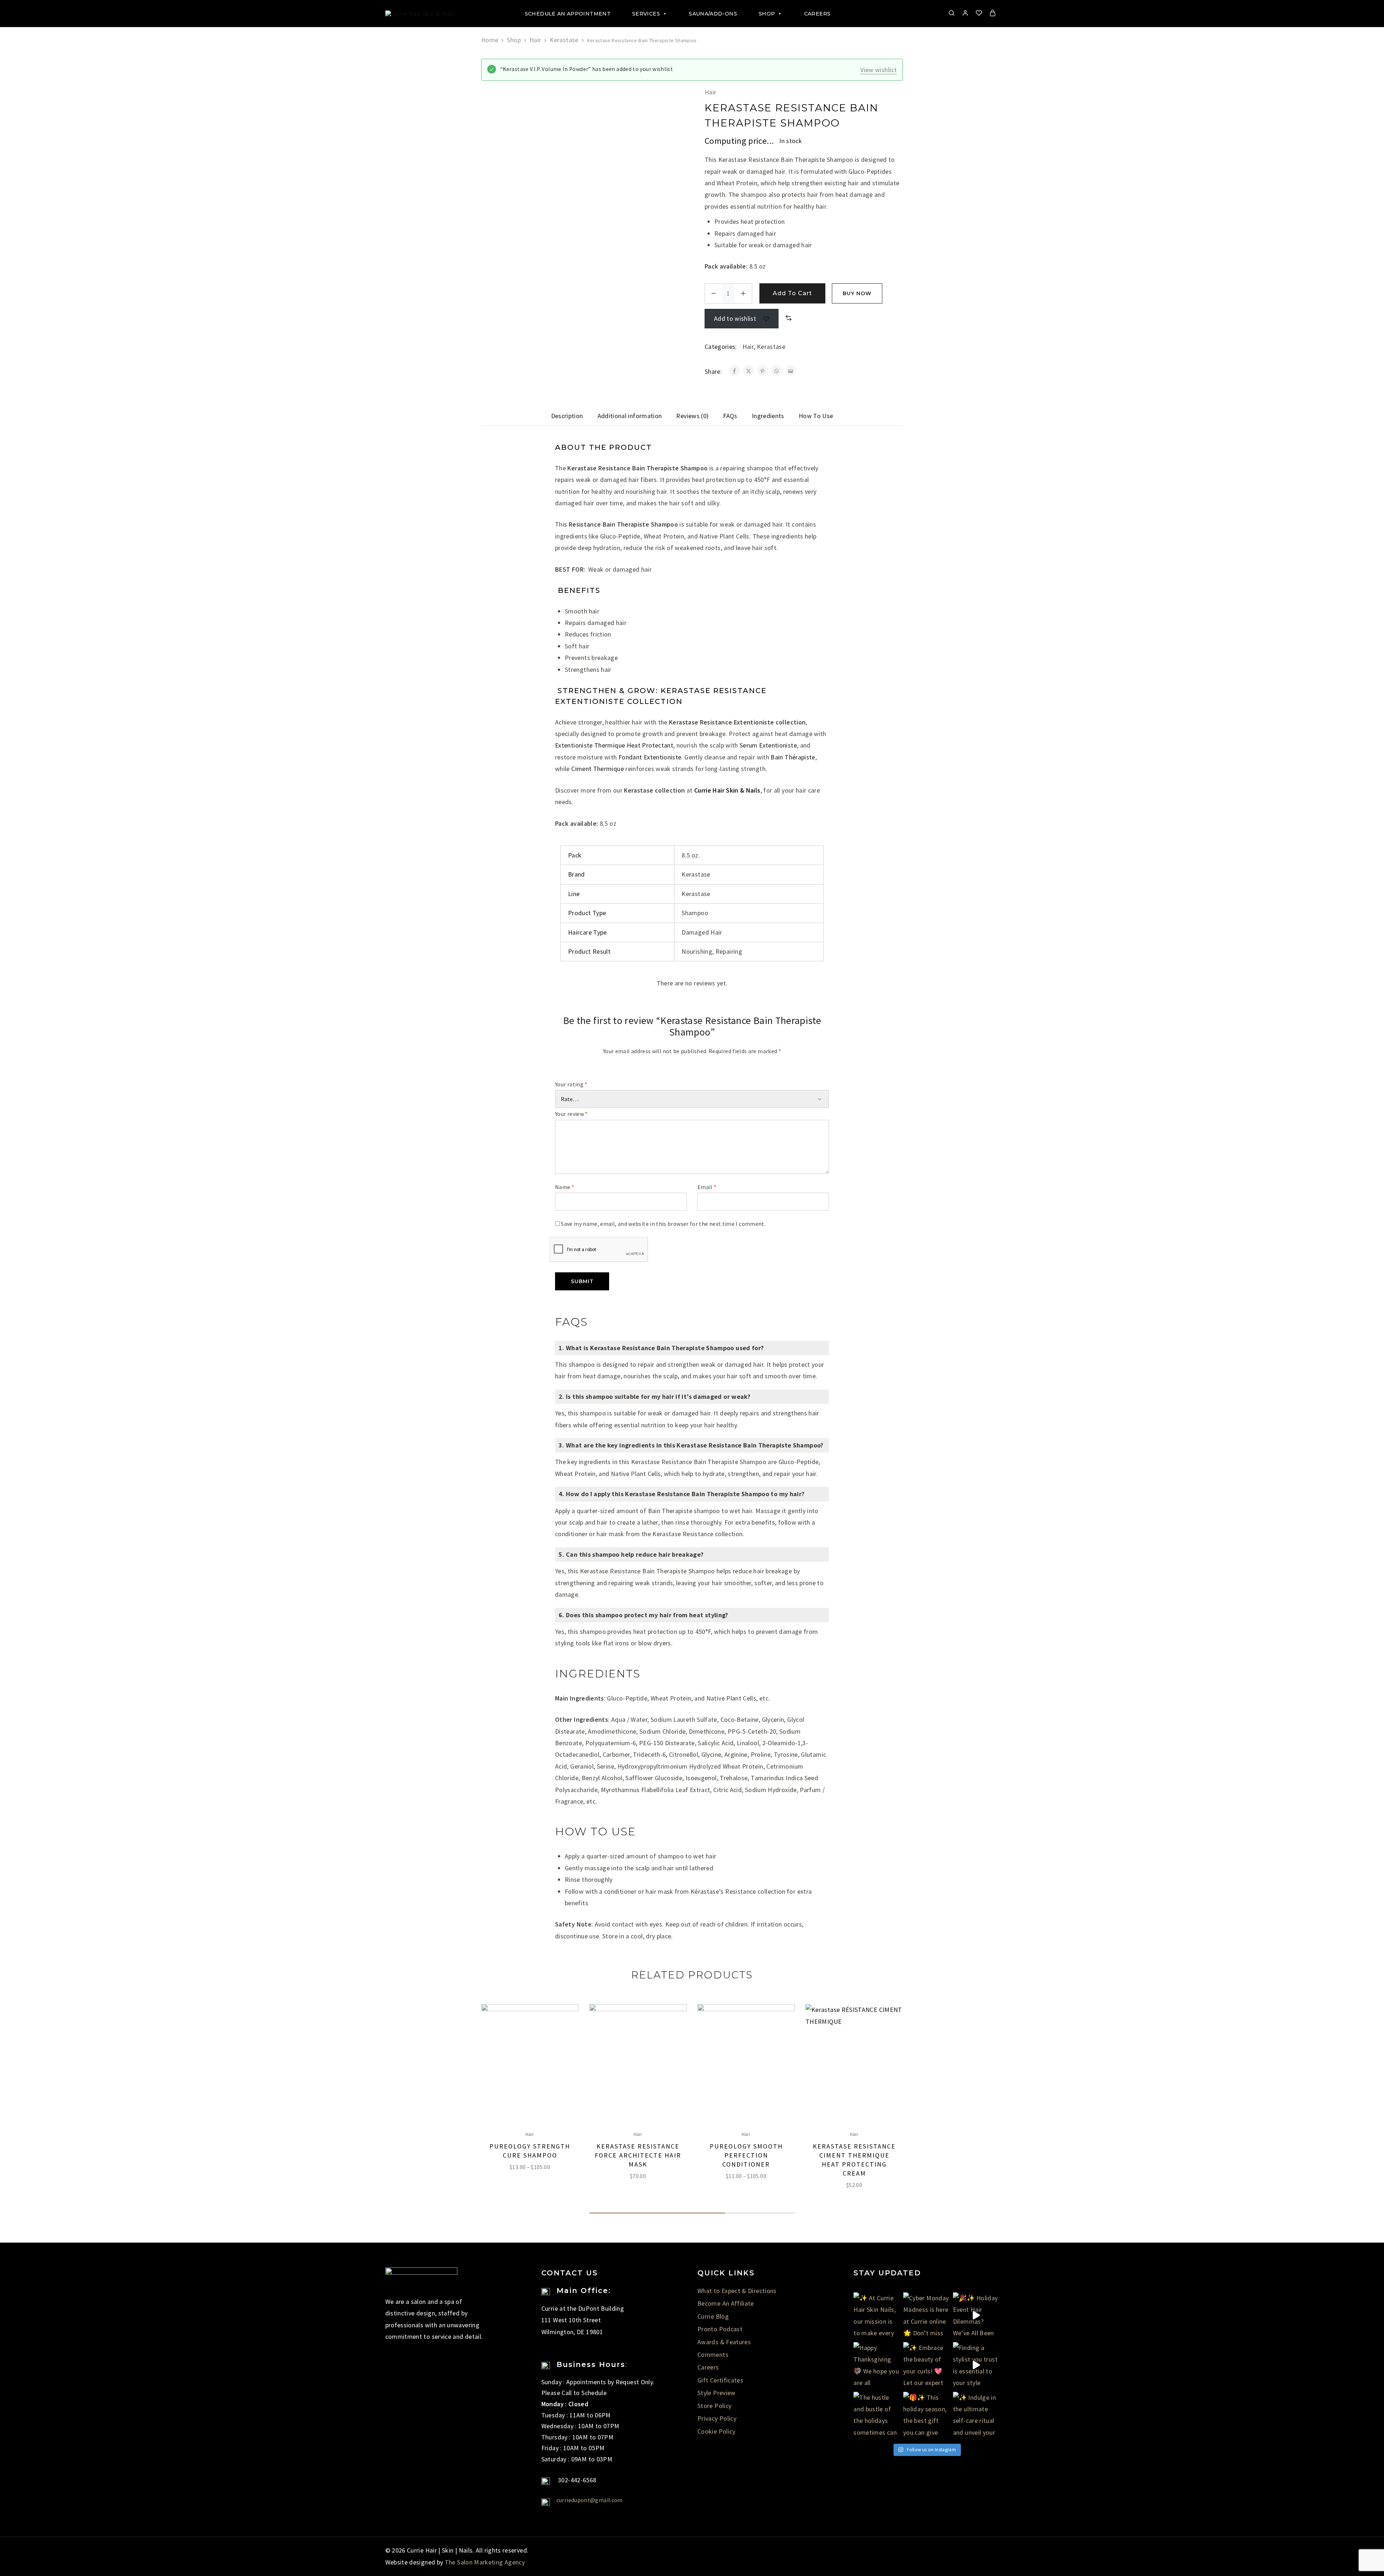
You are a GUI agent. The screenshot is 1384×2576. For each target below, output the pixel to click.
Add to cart (792, 293)
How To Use (816, 416)
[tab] (567, 416)
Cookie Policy (717, 2431)
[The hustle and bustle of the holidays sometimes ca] (877, 2415)
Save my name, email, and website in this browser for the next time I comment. (663, 1224)
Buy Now (857, 293)
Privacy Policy (717, 2418)
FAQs (730, 416)
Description (567, 416)
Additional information (630, 416)
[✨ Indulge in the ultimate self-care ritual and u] (976, 2415)
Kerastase (564, 40)
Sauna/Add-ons (713, 14)
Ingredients (768, 416)
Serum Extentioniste (768, 745)
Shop (767, 14)
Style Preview (717, 2393)
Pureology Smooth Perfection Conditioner (746, 2155)
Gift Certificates (720, 2380)
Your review (571, 1114)
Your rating (571, 1084)
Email (707, 1187)
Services (646, 14)
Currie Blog (713, 2316)
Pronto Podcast (720, 2329)
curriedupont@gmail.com (590, 2500)
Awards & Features (724, 2342)
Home (490, 40)
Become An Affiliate (726, 2303)
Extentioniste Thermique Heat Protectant (614, 745)
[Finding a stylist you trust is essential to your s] (976, 2365)
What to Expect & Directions (737, 2291)
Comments (713, 2355)
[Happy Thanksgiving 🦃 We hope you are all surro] (877, 2365)
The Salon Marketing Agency (485, 2562)
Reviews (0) (692, 416)
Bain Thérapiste (793, 757)
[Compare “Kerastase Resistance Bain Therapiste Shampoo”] (789, 318)
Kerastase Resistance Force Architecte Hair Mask (638, 2155)
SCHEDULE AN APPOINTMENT (568, 14)
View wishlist (879, 70)
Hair (535, 40)
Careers (817, 14)
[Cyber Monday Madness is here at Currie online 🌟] (926, 2315)
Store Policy (714, 2406)
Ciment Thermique (598, 769)
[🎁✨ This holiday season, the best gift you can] (926, 2415)
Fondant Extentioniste (650, 757)
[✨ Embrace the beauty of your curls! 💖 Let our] (926, 2365)
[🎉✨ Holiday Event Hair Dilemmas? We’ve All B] (976, 2315)
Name (565, 1187)
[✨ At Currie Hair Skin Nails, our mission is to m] (877, 2315)
